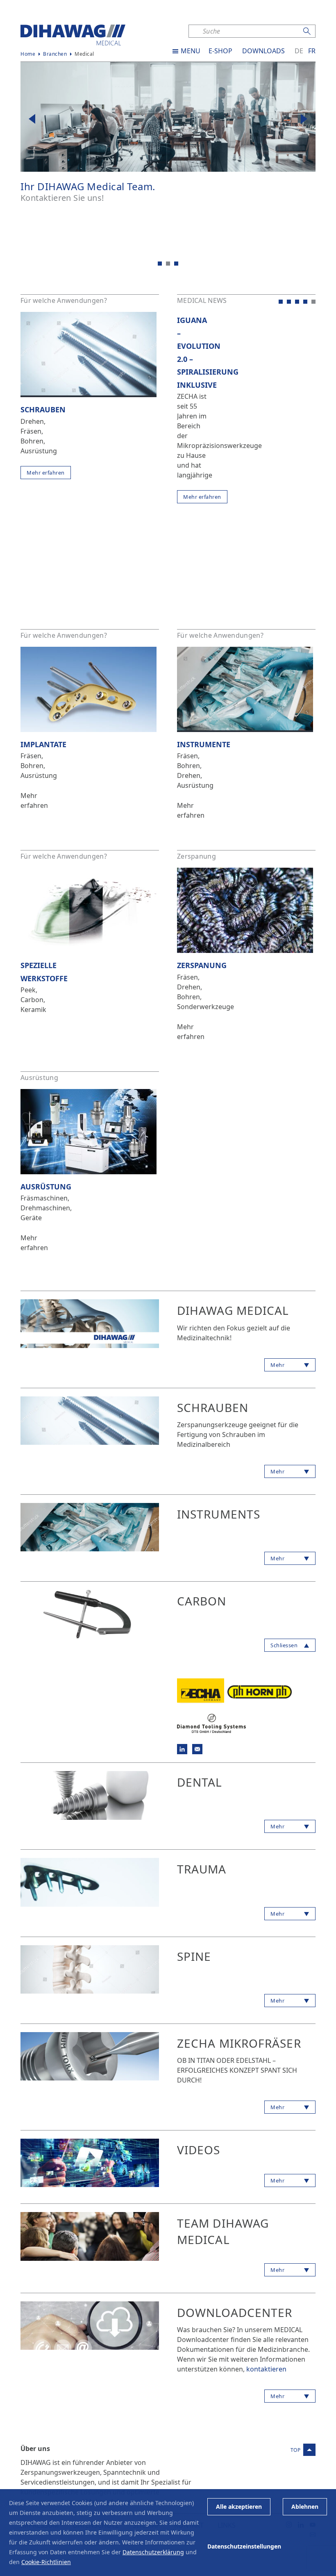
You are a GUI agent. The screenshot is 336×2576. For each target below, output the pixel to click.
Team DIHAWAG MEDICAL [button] (223, 2231)
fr (312, 51)
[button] (32, 120)
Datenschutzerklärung (153, 2552)
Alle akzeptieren (239, 2507)
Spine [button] (194, 1956)
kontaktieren (266, 2369)
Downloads (263, 51)
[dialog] (168, 2533)
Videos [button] (199, 2150)
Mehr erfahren (46, 473)
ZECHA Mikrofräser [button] (239, 2043)
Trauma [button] (202, 1869)
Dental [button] (200, 1782)
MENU (191, 51)
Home (28, 54)
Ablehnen (305, 2507)
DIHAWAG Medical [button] (233, 1310)
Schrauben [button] (213, 1407)
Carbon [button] (202, 1601)
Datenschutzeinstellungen (244, 2546)
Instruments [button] (219, 1514)
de (299, 51)
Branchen (55, 54)
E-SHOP (220, 51)
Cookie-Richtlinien (46, 2562)
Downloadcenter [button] (235, 2312)
